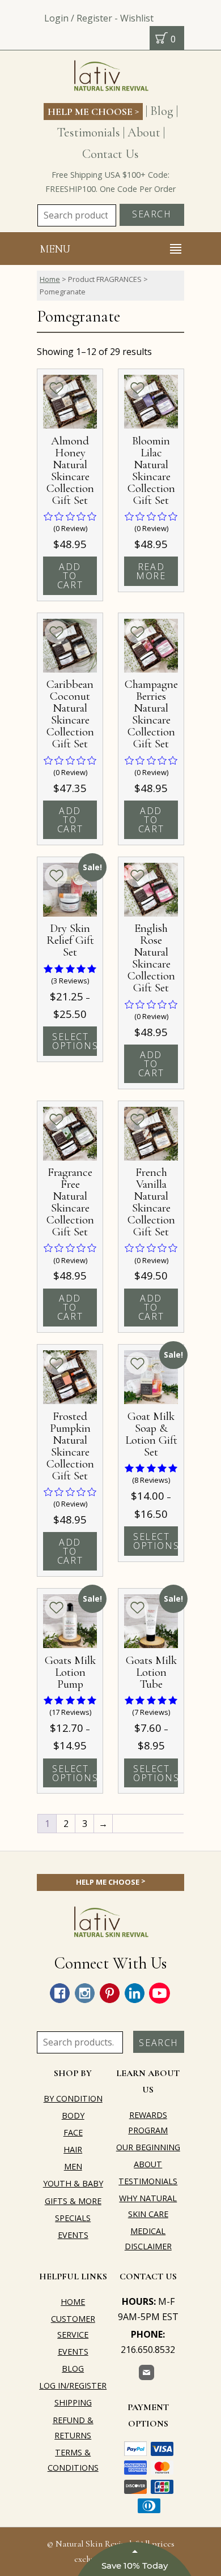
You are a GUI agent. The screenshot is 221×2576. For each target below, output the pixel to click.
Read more (151, 571)
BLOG (73, 2369)
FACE (73, 2132)
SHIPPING (73, 2402)
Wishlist (137, 18)
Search (152, 214)
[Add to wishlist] (56, 388)
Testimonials (88, 132)
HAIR (73, 2149)
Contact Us (110, 154)
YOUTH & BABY (73, 2183)
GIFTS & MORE (73, 2201)
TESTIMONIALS (148, 2181)
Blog (162, 111)
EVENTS (73, 2235)
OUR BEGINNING (148, 2147)
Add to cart (70, 576)
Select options (75, 1041)
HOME (73, 2302)
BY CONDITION (73, 2098)
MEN (73, 2166)
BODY (73, 2115)
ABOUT (148, 2164)
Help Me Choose (93, 111)
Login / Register (78, 18)
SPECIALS (73, 2218)
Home (50, 279)
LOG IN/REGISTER (73, 2385)
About (144, 132)
